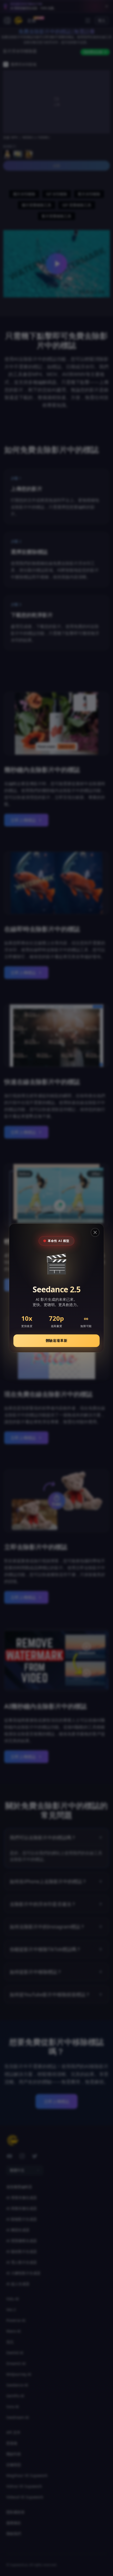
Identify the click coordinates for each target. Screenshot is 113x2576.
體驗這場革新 (57, 1340)
